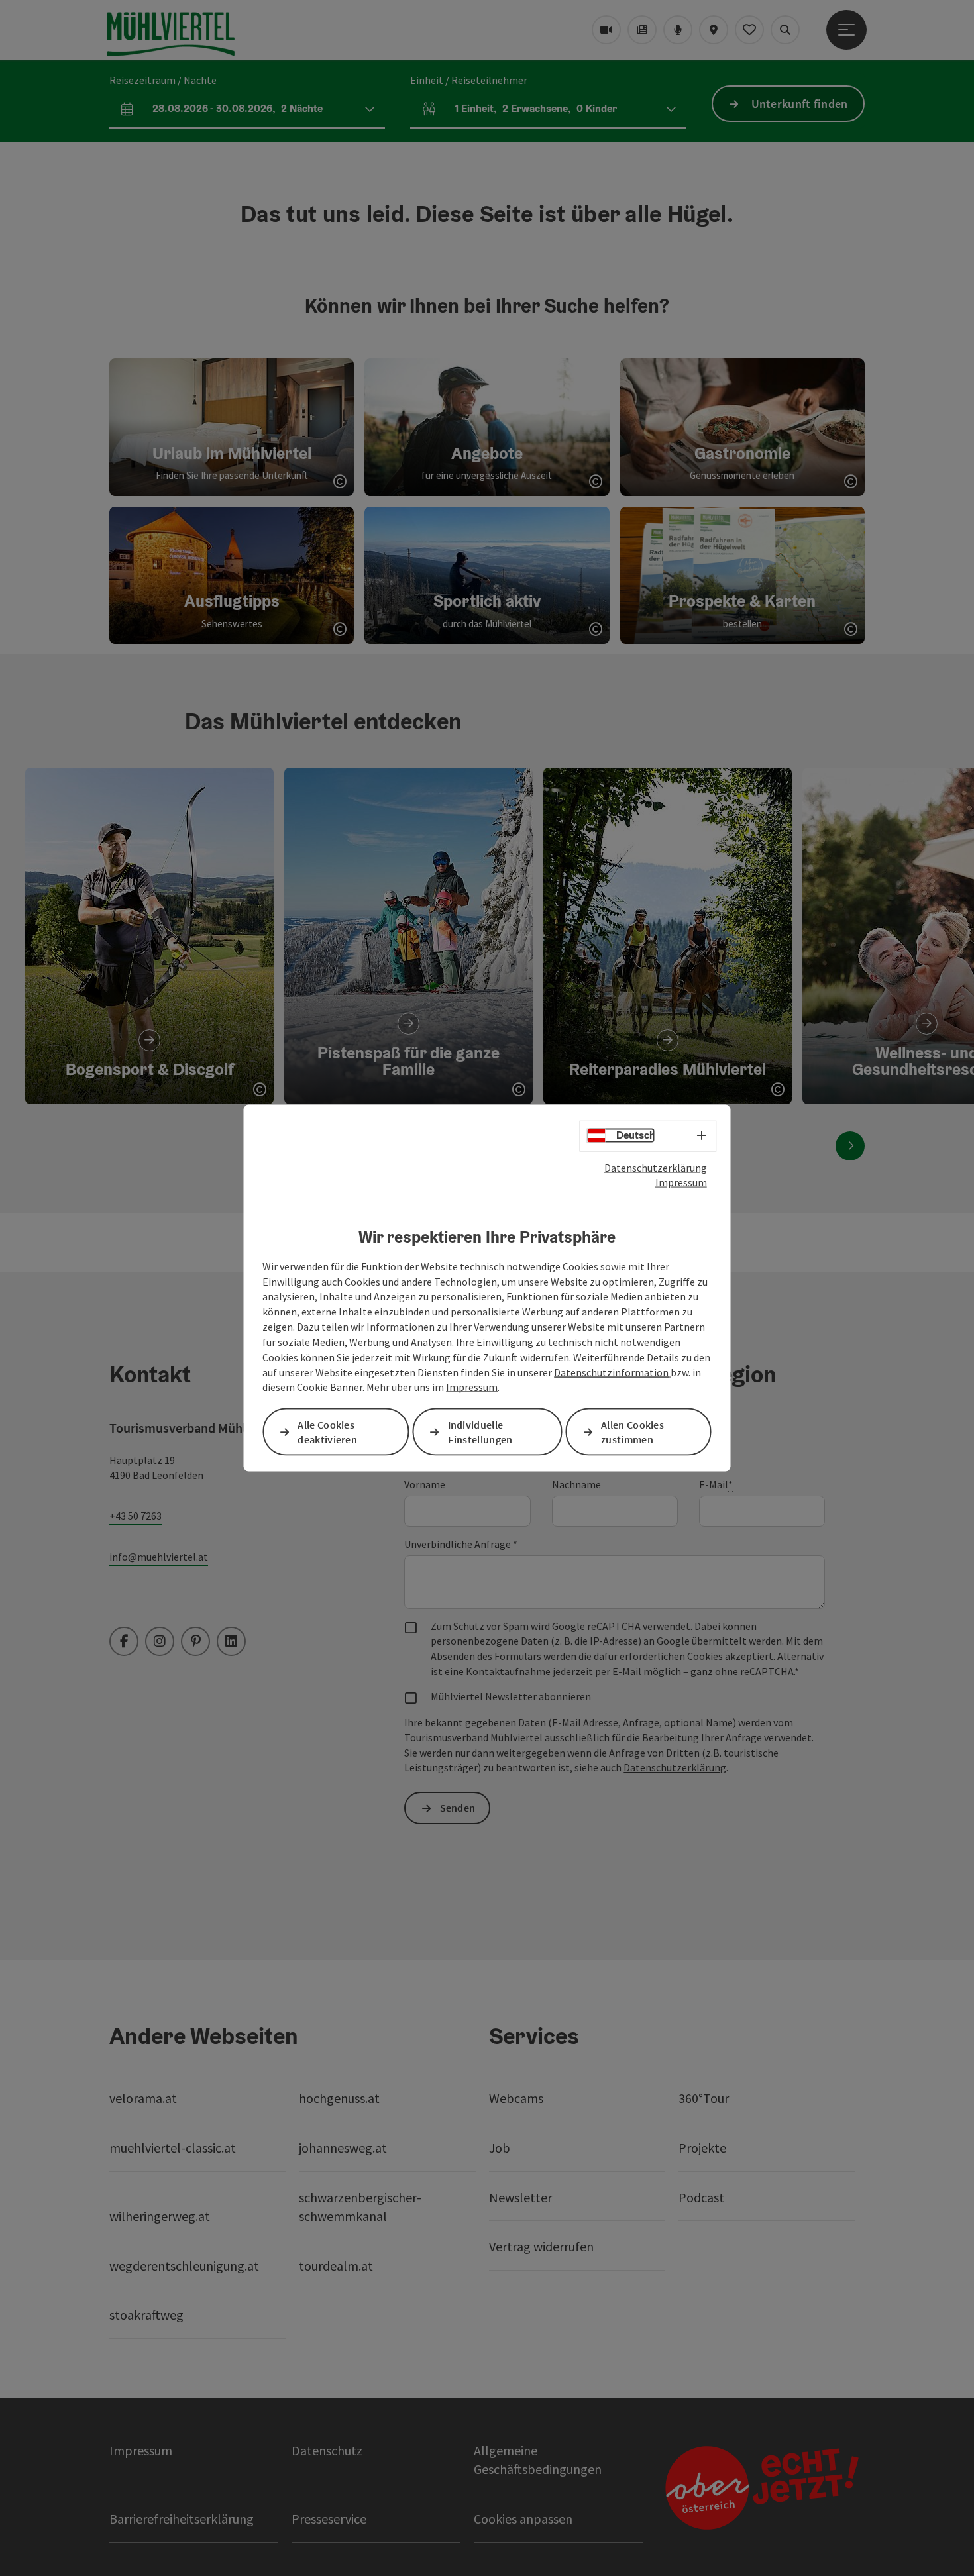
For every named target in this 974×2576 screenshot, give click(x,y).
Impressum (681, 1182)
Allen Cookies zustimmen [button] (632, 1432)
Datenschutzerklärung (656, 1167)
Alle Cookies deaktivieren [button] (327, 1432)
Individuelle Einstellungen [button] (480, 1432)
